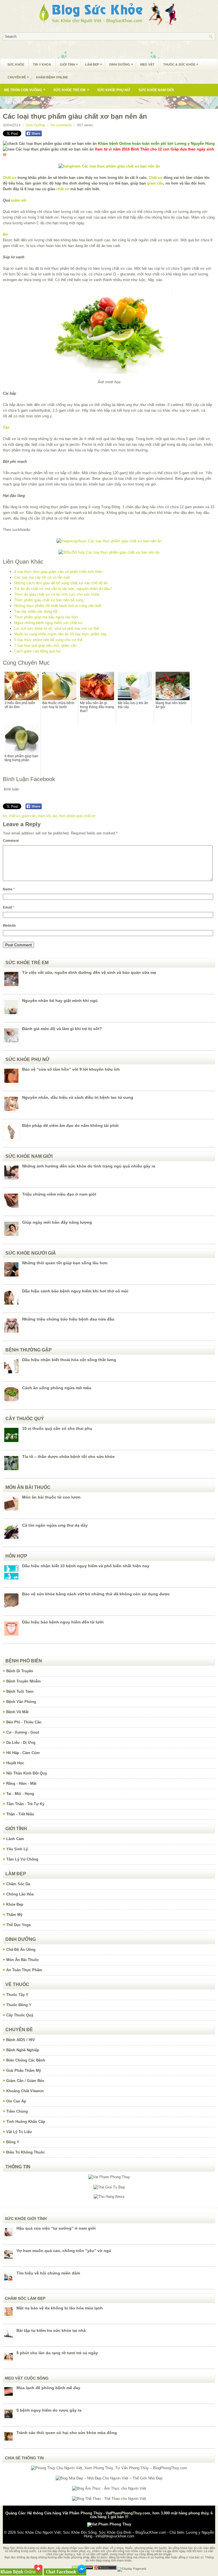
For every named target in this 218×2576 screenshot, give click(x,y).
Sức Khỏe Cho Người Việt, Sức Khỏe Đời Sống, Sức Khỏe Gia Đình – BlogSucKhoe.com (92, 2532)
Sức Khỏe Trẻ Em (71, 90)
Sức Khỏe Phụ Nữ (114, 90)
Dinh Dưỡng (121, 64)
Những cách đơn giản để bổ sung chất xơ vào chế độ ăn (61, 583)
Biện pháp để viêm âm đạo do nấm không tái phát (70, 1125)
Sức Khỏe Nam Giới (156, 90)
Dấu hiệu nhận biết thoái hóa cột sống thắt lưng (69, 1360)
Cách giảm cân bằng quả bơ (37, 651)
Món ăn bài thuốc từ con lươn (51, 1497)
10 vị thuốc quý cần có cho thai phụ (57, 1428)
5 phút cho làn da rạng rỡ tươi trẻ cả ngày (57, 2353)
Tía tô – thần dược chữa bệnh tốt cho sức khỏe (68, 1457)
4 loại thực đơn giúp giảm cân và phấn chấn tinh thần (58, 572)
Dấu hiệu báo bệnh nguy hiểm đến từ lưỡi (63, 1622)
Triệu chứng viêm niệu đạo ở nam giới (59, 1194)
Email (9, 907)
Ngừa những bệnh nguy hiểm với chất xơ (48, 623)
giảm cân (155, 183)
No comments (61, 125)
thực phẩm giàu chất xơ (77, 816)
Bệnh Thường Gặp (68, 102)
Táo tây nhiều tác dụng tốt (36, 611)
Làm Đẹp (94, 64)
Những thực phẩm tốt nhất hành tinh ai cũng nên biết (58, 606)
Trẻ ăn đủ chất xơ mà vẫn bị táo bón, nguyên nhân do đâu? (63, 589)
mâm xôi (19, 200)
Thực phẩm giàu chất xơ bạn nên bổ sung (49, 600)
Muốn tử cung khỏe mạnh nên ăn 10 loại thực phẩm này (60, 634)
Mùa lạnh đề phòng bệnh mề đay (48, 2388)
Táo (6, 427)
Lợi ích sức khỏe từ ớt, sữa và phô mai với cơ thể (56, 628)
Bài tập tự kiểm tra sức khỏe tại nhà (51, 2330)
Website (9, 926)
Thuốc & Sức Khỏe (181, 64)
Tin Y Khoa (42, 64)
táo (55, 816)
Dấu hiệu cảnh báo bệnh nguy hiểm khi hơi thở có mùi (75, 1291)
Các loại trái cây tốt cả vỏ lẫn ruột (42, 577)
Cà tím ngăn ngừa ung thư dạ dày (55, 1525)
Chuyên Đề (18, 77)
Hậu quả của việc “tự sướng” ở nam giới (56, 2228)
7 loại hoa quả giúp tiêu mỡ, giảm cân (45, 645)
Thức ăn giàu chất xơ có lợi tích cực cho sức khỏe (57, 594)
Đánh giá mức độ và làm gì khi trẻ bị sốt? (62, 1029)
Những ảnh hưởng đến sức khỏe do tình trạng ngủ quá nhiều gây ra (89, 1166)
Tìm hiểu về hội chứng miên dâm (48, 2273)
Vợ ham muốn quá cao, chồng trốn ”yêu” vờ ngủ (64, 2251)
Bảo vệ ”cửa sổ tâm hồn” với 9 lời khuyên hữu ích (71, 1069)
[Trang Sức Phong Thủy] (109, 541)
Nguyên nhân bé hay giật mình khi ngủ (60, 1001)
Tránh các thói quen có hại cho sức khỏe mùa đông (67, 2433)
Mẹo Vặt (147, 64)
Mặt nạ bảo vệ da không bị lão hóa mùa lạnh (60, 2308)
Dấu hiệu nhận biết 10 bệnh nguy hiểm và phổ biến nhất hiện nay (86, 1566)
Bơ (5, 234)
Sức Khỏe (16, 64)
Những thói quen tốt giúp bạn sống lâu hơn (65, 1263)
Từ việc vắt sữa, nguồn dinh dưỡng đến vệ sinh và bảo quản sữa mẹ (89, 972)
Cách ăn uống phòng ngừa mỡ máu (57, 1388)
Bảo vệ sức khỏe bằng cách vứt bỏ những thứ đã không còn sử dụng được (96, 1594)
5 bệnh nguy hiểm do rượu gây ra (49, 2410)
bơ (5, 816)
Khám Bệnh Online (52, 77)
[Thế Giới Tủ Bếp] (109, 2187)
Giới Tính (69, 64)
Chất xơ (10, 178)
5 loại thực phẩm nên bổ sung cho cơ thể (48, 640)
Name (9, 889)
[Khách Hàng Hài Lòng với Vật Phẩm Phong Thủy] (109, 2177)
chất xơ (63, 189)
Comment (11, 841)
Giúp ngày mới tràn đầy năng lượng (57, 1222)
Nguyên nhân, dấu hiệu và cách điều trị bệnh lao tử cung (78, 1097)
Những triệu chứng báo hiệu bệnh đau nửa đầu (68, 1319)
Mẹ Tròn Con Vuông (25, 90)
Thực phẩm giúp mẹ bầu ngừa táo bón (46, 617)
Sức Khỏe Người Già (23, 102)
